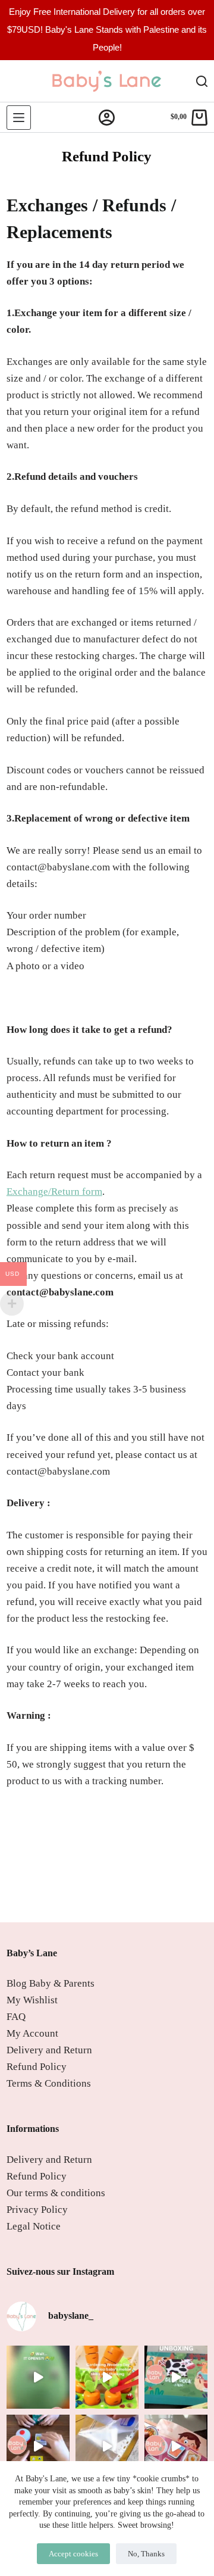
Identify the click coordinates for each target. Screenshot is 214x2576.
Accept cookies (73, 2554)
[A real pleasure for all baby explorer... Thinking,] (176, 2377)
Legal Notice (34, 2226)
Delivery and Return (49, 2050)
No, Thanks (146, 2554)
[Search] (202, 81)
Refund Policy (37, 2067)
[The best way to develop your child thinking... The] (176, 2446)
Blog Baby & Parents (51, 1983)
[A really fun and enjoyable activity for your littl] (107, 2377)
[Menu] (19, 118)
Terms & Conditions (49, 2083)
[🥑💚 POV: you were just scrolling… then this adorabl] (38, 2377)
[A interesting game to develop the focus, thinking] (38, 2446)
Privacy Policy (37, 2210)
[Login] (107, 118)
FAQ (16, 2017)
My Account (32, 2033)
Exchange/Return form (54, 1192)
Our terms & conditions (56, 2193)
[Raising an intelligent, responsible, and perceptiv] (107, 2446)
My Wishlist (32, 2000)
